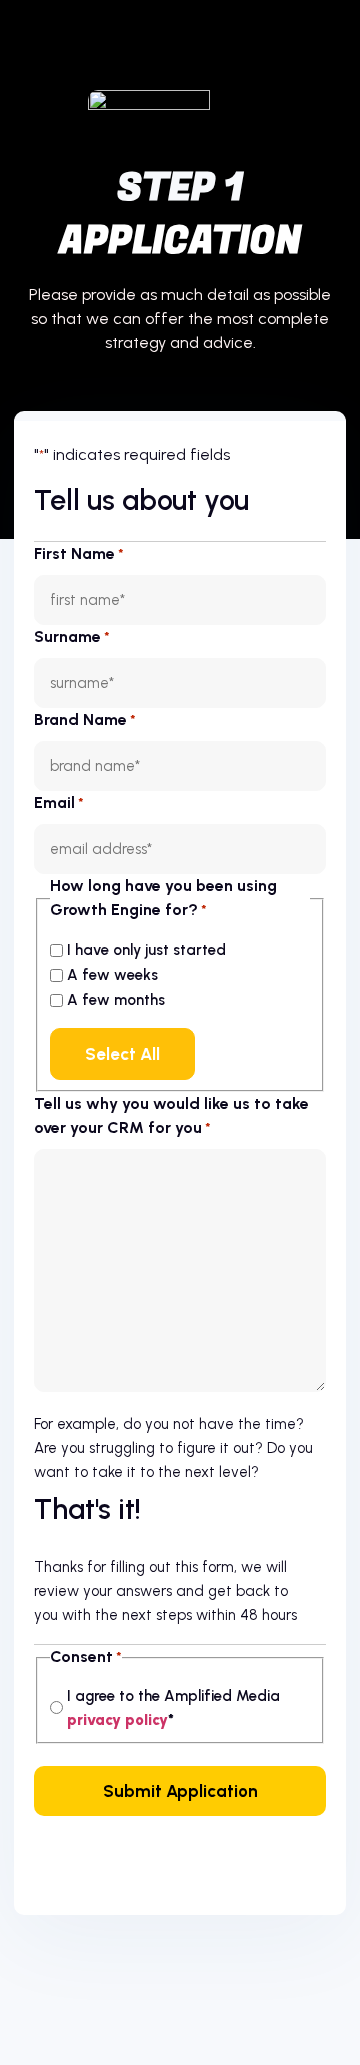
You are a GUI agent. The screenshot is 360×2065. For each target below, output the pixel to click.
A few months (116, 1000)
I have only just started (146, 950)
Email (59, 802)
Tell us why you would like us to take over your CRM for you (171, 1115)
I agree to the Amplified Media (173, 1708)
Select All (122, 1054)
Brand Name (85, 719)
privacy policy (117, 1720)
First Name (79, 553)
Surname (72, 636)
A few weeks (112, 975)
